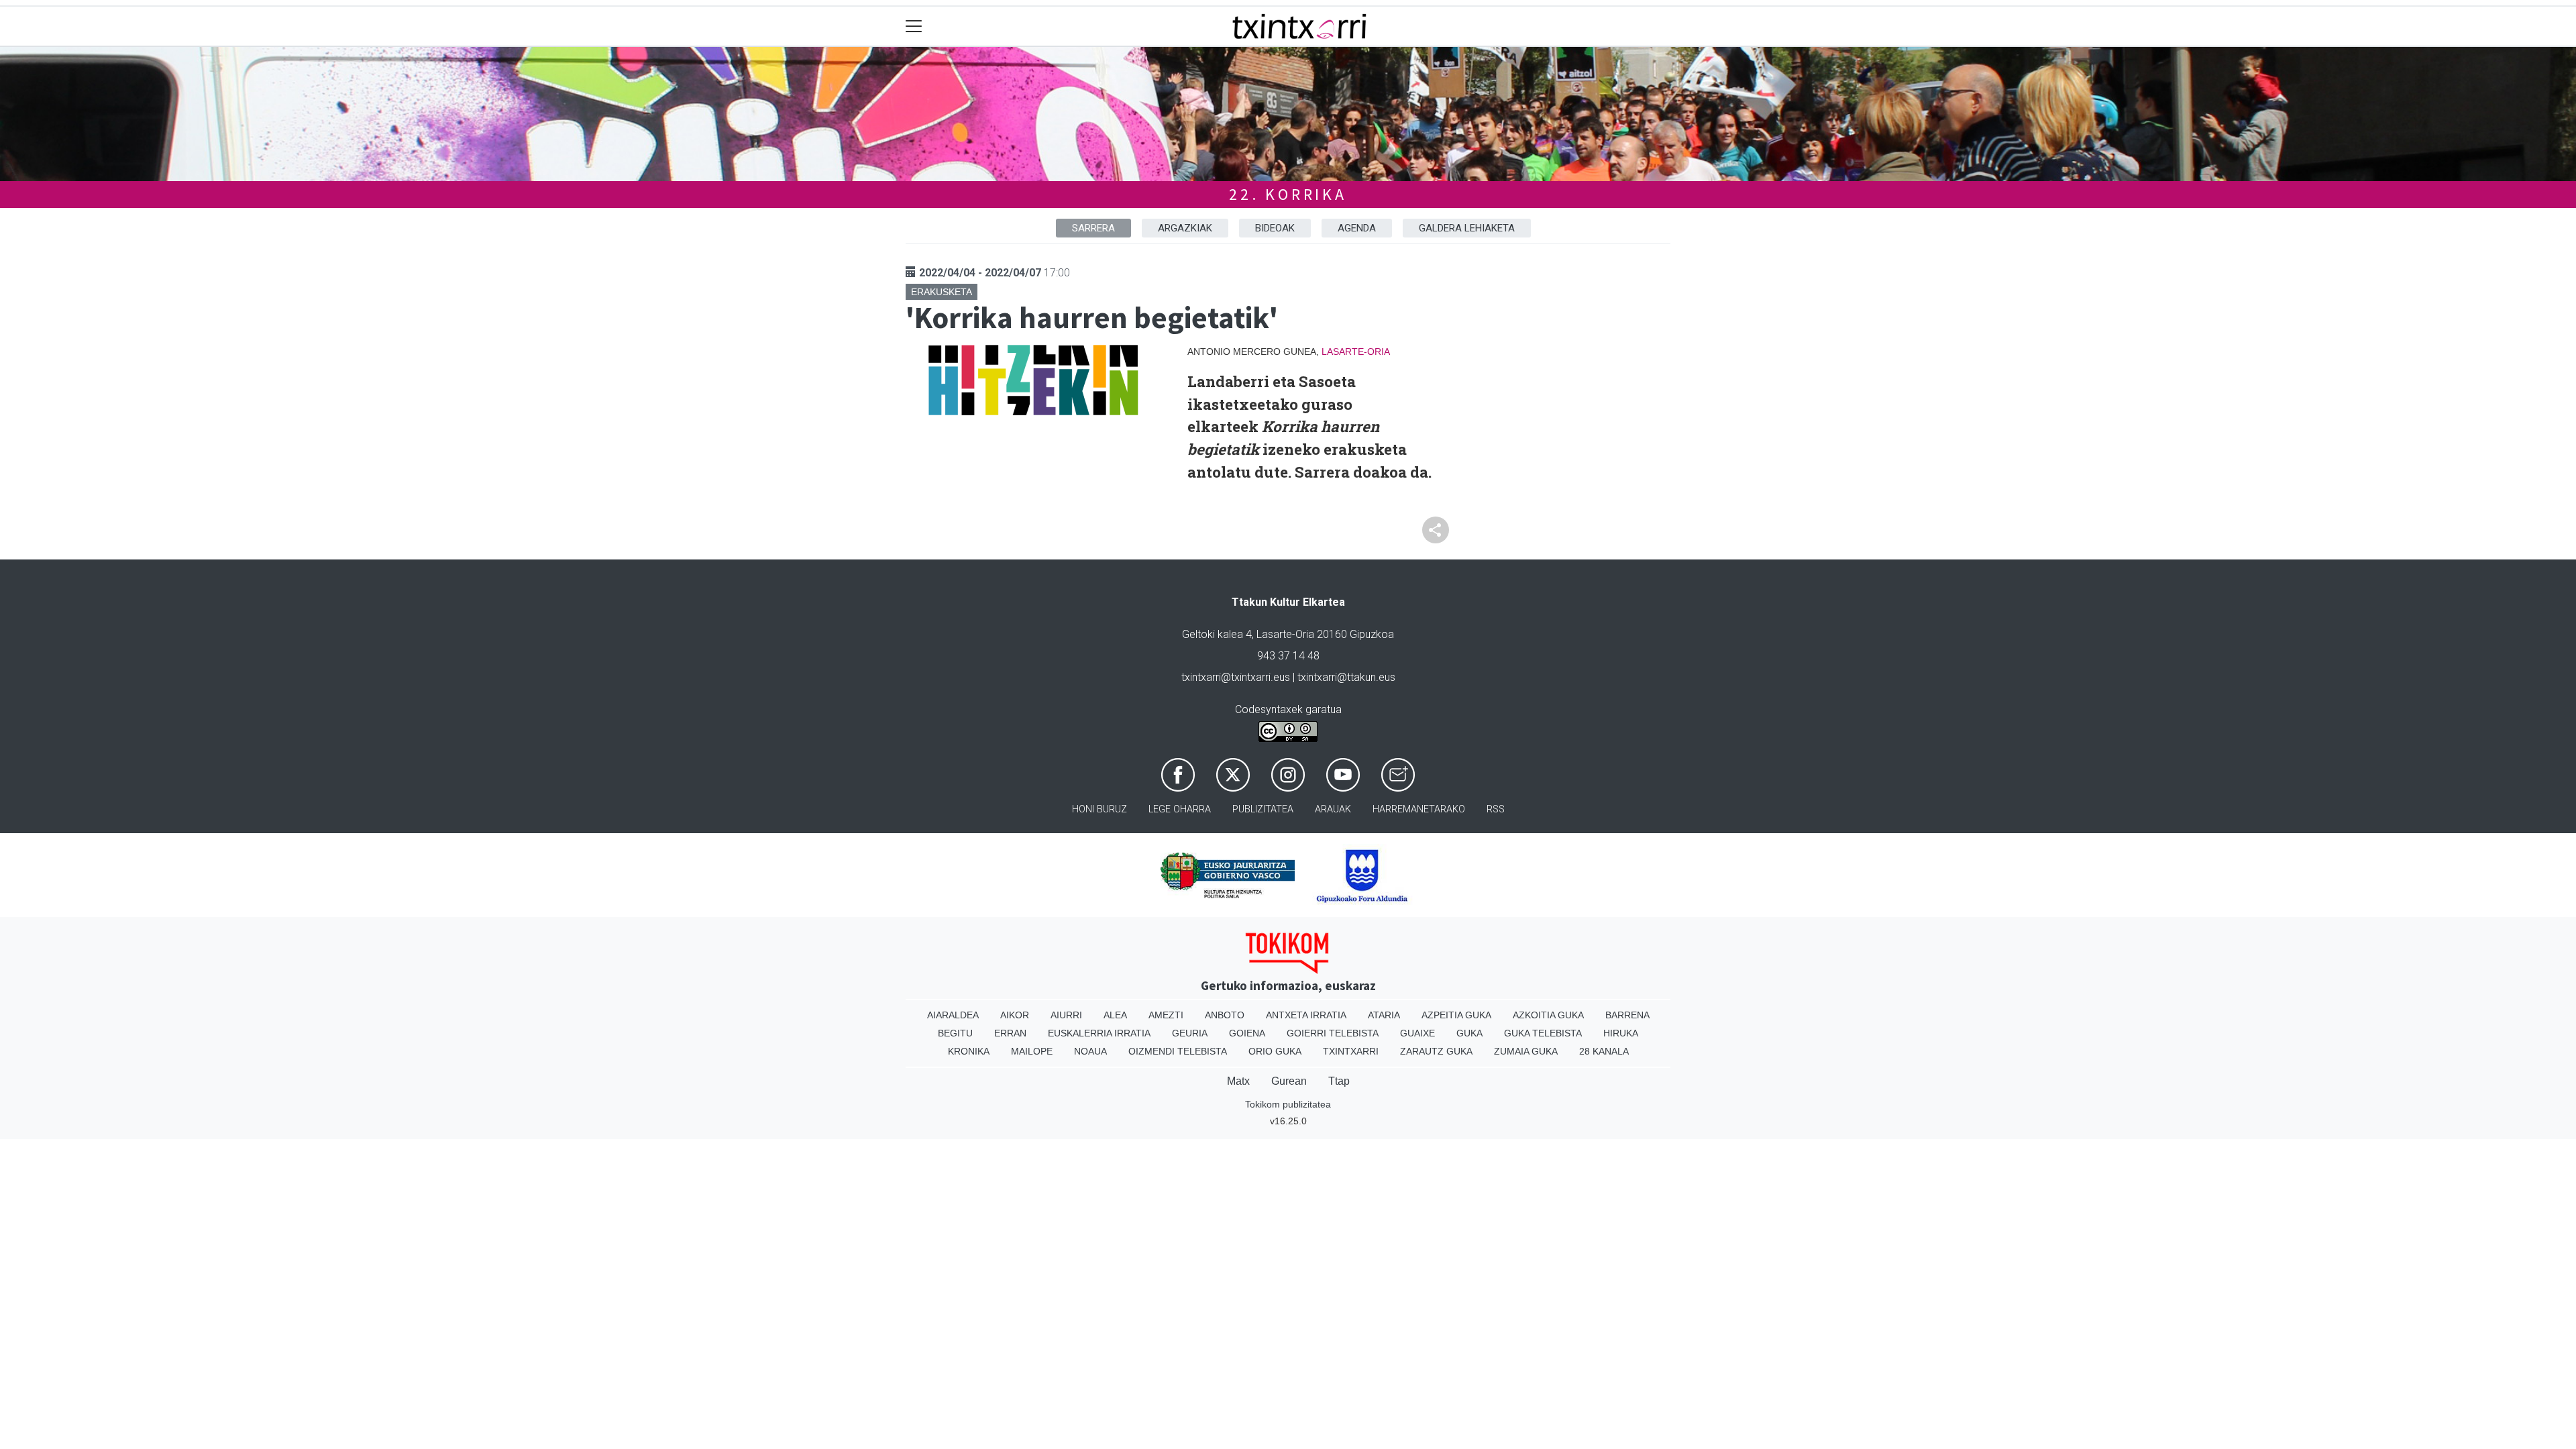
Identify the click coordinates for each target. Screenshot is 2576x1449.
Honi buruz (1099, 809)
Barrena (1627, 1015)
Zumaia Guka (1526, 1051)
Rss (1496, 809)
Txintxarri (1351, 1051)
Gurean (1289, 1081)
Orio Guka (1275, 1051)
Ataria (1384, 1015)
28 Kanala (1604, 1051)
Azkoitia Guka (1548, 1015)
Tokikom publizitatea (1288, 1104)
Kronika (969, 1051)
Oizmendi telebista (1178, 1051)
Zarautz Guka (1436, 1051)
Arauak (1333, 809)
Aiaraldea (953, 1015)
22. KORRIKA (1288, 194)
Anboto (1225, 1015)
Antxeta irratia (1306, 1015)
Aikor (1015, 1015)
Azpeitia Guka (1456, 1015)
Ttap (1339, 1081)
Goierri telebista (1333, 1033)
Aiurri (1066, 1015)
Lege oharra (1180, 809)
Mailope (1032, 1051)
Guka (1469, 1033)
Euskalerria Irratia (1099, 1033)
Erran (1010, 1033)
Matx (1238, 1081)
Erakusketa (942, 292)
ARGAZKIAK (1185, 228)
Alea (1115, 1015)
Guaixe (1417, 1033)
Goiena (1247, 1033)
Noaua (1090, 1051)
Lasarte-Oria (1356, 352)
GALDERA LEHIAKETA (1467, 228)
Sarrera (1093, 228)
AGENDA (1357, 228)
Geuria (1190, 1033)
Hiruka (1621, 1033)
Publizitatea (1263, 809)
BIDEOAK (1275, 228)
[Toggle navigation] (914, 26)
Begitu (955, 1033)
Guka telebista (1543, 1033)
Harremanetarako (1419, 809)
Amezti (1166, 1015)
